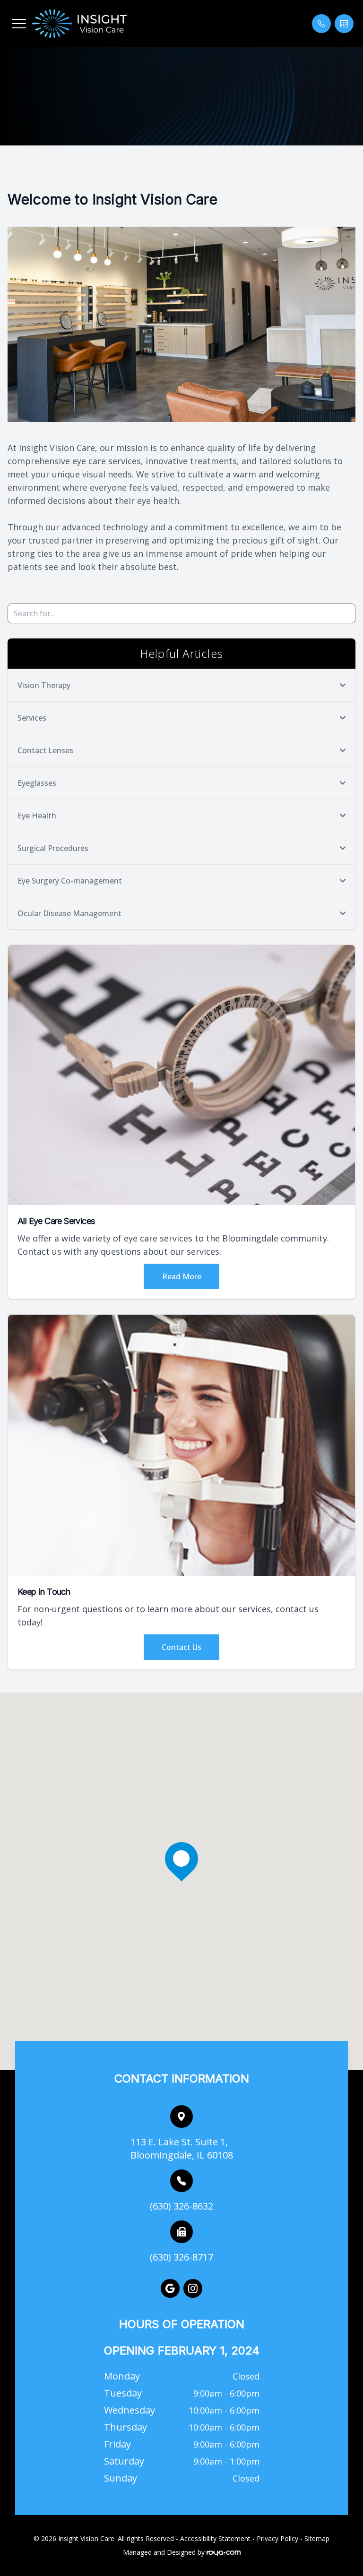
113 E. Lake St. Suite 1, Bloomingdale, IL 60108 (182, 2148)
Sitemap (317, 2538)
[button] (19, 24)
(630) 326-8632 (181, 2206)
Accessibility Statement (215, 2538)
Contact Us (181, 1647)
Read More (182, 1276)
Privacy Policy (277, 2538)
